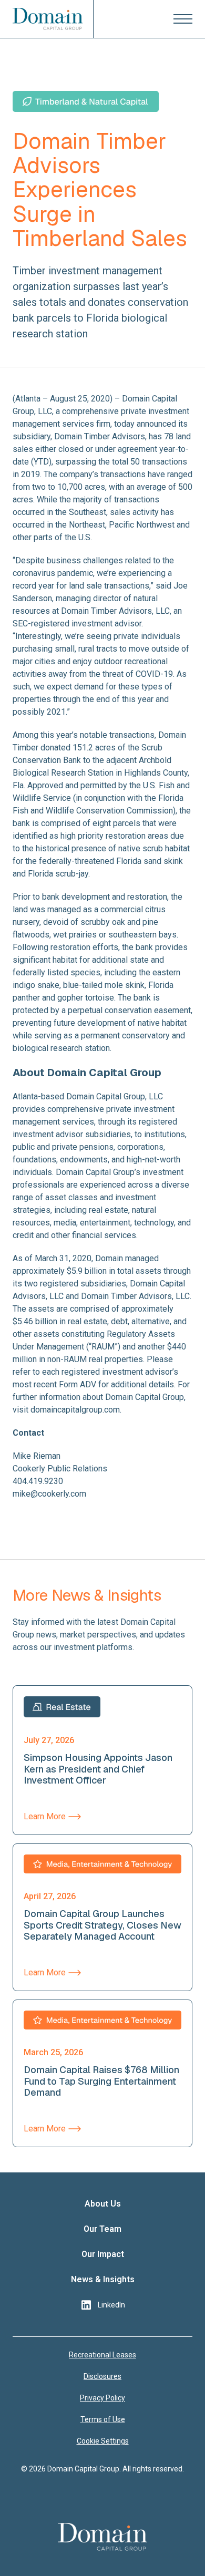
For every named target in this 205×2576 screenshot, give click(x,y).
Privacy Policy (102, 2398)
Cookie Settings (103, 2441)
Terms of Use (103, 2419)
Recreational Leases (102, 2355)
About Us (103, 2204)
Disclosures (102, 2376)
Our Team (102, 2229)
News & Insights (103, 2279)
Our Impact (103, 2254)
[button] (183, 19)
